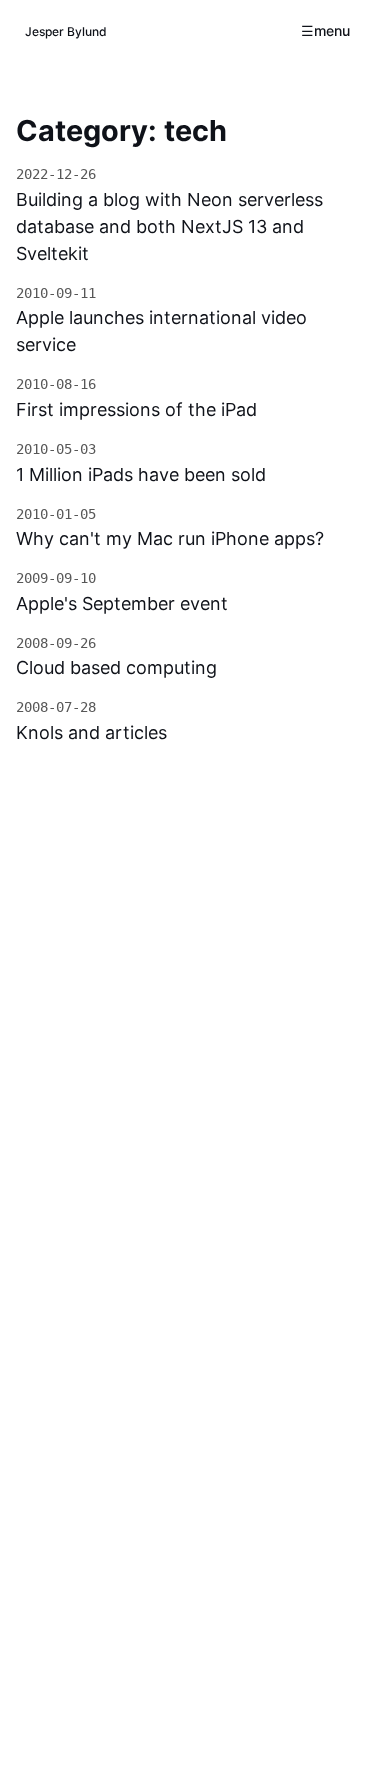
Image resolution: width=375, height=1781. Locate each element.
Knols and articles (91, 732)
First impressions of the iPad (136, 409)
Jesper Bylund (66, 31)
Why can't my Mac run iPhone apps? (170, 538)
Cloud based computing (116, 667)
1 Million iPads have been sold (141, 474)
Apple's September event (122, 603)
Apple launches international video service (161, 331)
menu (332, 30)
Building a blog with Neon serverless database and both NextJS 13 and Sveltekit (169, 226)
